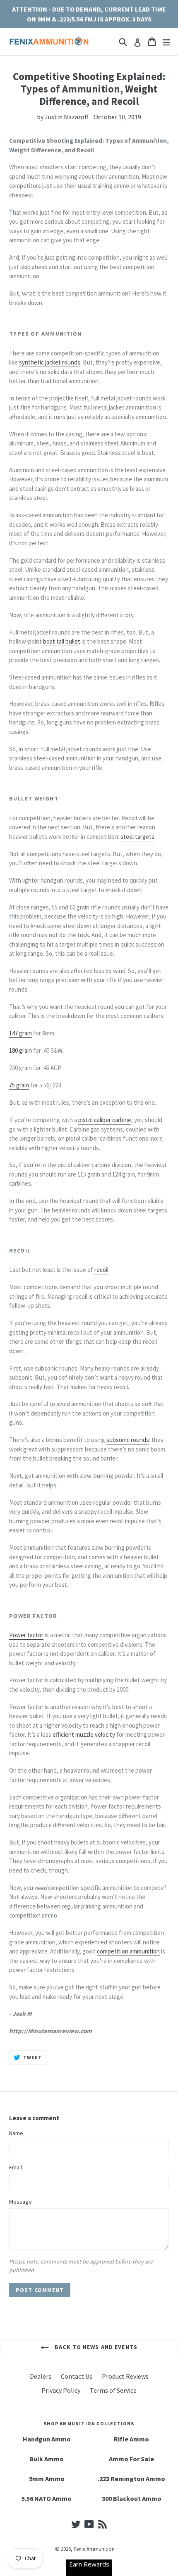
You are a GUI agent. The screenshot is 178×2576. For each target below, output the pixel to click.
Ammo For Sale (131, 2459)
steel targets (137, 837)
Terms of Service (113, 2390)
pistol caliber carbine (105, 1120)
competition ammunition (128, 1951)
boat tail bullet (62, 641)
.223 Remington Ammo (131, 2479)
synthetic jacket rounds (50, 362)
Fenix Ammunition (94, 2549)
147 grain (20, 1033)
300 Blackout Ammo (132, 2498)
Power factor (26, 1635)
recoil (101, 1270)
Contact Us (77, 2376)
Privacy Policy (61, 2390)
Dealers (41, 2376)
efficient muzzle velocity (84, 1734)
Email (16, 2167)
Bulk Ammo (47, 2459)
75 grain (19, 1085)
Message (20, 2202)
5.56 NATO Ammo (47, 2498)
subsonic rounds (128, 1440)
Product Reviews (125, 2376)
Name (16, 2133)
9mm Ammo (47, 2479)
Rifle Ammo (131, 2439)
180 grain (20, 1050)
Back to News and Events (95, 2347)
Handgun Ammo (47, 2439)
